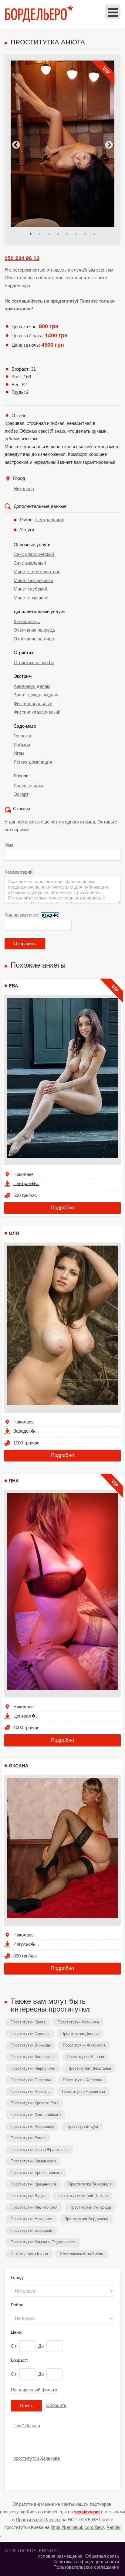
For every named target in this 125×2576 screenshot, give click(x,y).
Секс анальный (30, 563)
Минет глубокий (30, 589)
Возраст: (19, 2360)
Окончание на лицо (34, 639)
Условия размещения (60, 2556)
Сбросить (56, 2405)
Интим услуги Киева (29, 2254)
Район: (18, 2305)
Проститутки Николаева (89, 2068)
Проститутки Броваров (31, 2230)
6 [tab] (76, 234)
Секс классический (34, 554)
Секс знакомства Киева (82, 2254)
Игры (19, 753)
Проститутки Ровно (28, 2138)
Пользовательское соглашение (86, 2567)
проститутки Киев (18, 2512)
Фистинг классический (37, 712)
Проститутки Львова (85, 2057)
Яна (14, 1481)
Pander (114, 2527)
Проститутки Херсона (83, 2080)
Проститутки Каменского (33, 2161)
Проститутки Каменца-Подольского (43, 2242)
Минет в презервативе (37, 572)
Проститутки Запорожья (33, 2057)
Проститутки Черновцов (32, 2126)
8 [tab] (94, 234)
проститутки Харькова (37, 2458)
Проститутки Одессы (30, 2034)
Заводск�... (26, 1431)
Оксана (19, 1766)
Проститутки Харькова (78, 2022)
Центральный (49, 520)
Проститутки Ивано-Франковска (40, 2150)
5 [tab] (67, 234)
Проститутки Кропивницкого (36, 2173)
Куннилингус (27, 621)
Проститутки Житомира (84, 2045)
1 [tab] (31, 234)
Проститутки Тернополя (90, 2184)
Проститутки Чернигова (83, 2091)
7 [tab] (85, 234)
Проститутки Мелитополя (34, 2207)
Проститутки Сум (82, 2126)
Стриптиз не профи (34, 662)
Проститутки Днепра (80, 2034)
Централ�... (26, 1183)
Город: (17, 2277)
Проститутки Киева (28, 2022)
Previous (16, 145)
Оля (14, 1233)
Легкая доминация (33, 762)
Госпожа (22, 736)
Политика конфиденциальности (86, 2562)
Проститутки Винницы (31, 2045)
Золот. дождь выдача (36, 695)
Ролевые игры (28, 786)
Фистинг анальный (33, 704)
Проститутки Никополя (31, 2219)
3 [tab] (49, 234)
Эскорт (21, 794)
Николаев (24, 489)
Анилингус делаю (32, 686)
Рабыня (22, 745)
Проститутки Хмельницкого (36, 2115)
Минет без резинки (33, 580)
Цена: (17, 2332)
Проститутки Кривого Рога (35, 2103)
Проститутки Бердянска (86, 2219)
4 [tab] (58, 234)
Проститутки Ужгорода (90, 2207)
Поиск (26, 2406)
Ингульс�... (26, 1944)
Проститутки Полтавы (31, 2080)
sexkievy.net (87, 2512)
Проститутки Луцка (28, 2196)
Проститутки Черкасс (30, 2091)
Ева (14, 986)
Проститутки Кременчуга (33, 2184)
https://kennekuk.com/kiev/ (77, 2527)
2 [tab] (40, 234)
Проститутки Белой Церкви (83, 2196)
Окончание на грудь (34, 630)
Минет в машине (31, 598)
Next (109, 145)
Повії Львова (27, 2426)
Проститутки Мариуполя (33, 2068)
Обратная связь (102, 2556)
